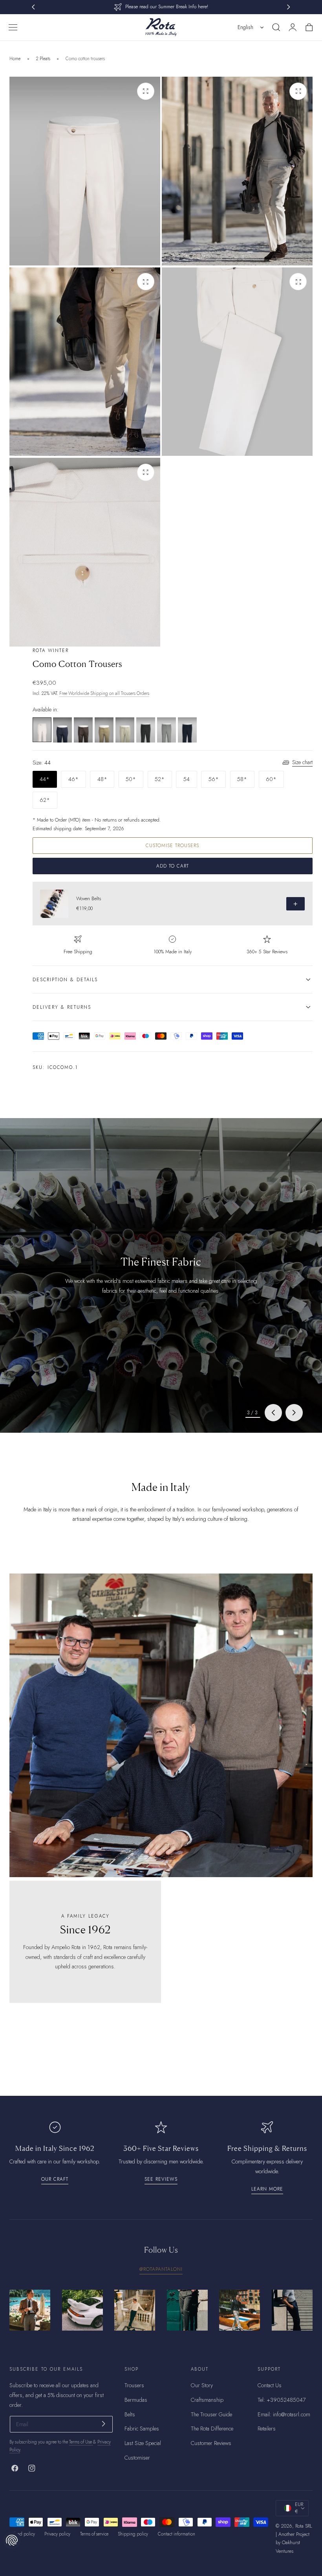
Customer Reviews (211, 2443)
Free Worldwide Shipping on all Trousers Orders (104, 693)
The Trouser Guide (211, 2414)
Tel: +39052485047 (282, 2400)
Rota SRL (304, 2526)
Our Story (202, 2385)
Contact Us (270, 2385)
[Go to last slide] (273, 1413)
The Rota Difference (212, 2429)
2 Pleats (43, 59)
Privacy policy (57, 2534)
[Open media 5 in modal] (146, 472)
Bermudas (136, 2400)
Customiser (137, 2458)
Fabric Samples (142, 2429)
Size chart (302, 762)
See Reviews (161, 2179)
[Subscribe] (103, 2424)
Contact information (177, 2534)
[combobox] (251, 27)
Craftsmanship (207, 2400)
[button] (13, 27)
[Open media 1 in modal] (146, 91)
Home (15, 59)
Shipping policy (133, 2534)
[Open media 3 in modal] (146, 282)
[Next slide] (294, 1413)
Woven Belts (89, 899)
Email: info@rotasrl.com (284, 2414)
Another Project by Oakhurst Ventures (293, 2543)
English (245, 27)
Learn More (267, 2189)
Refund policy (22, 2534)
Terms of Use (81, 2442)
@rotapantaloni (161, 2269)
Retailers (267, 2429)
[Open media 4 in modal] (298, 282)
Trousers (134, 2385)
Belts (130, 2414)
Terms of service (94, 2534)
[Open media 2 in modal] (298, 91)
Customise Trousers (172, 845)
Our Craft (55, 2179)
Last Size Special (143, 2443)
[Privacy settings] (12, 2540)
